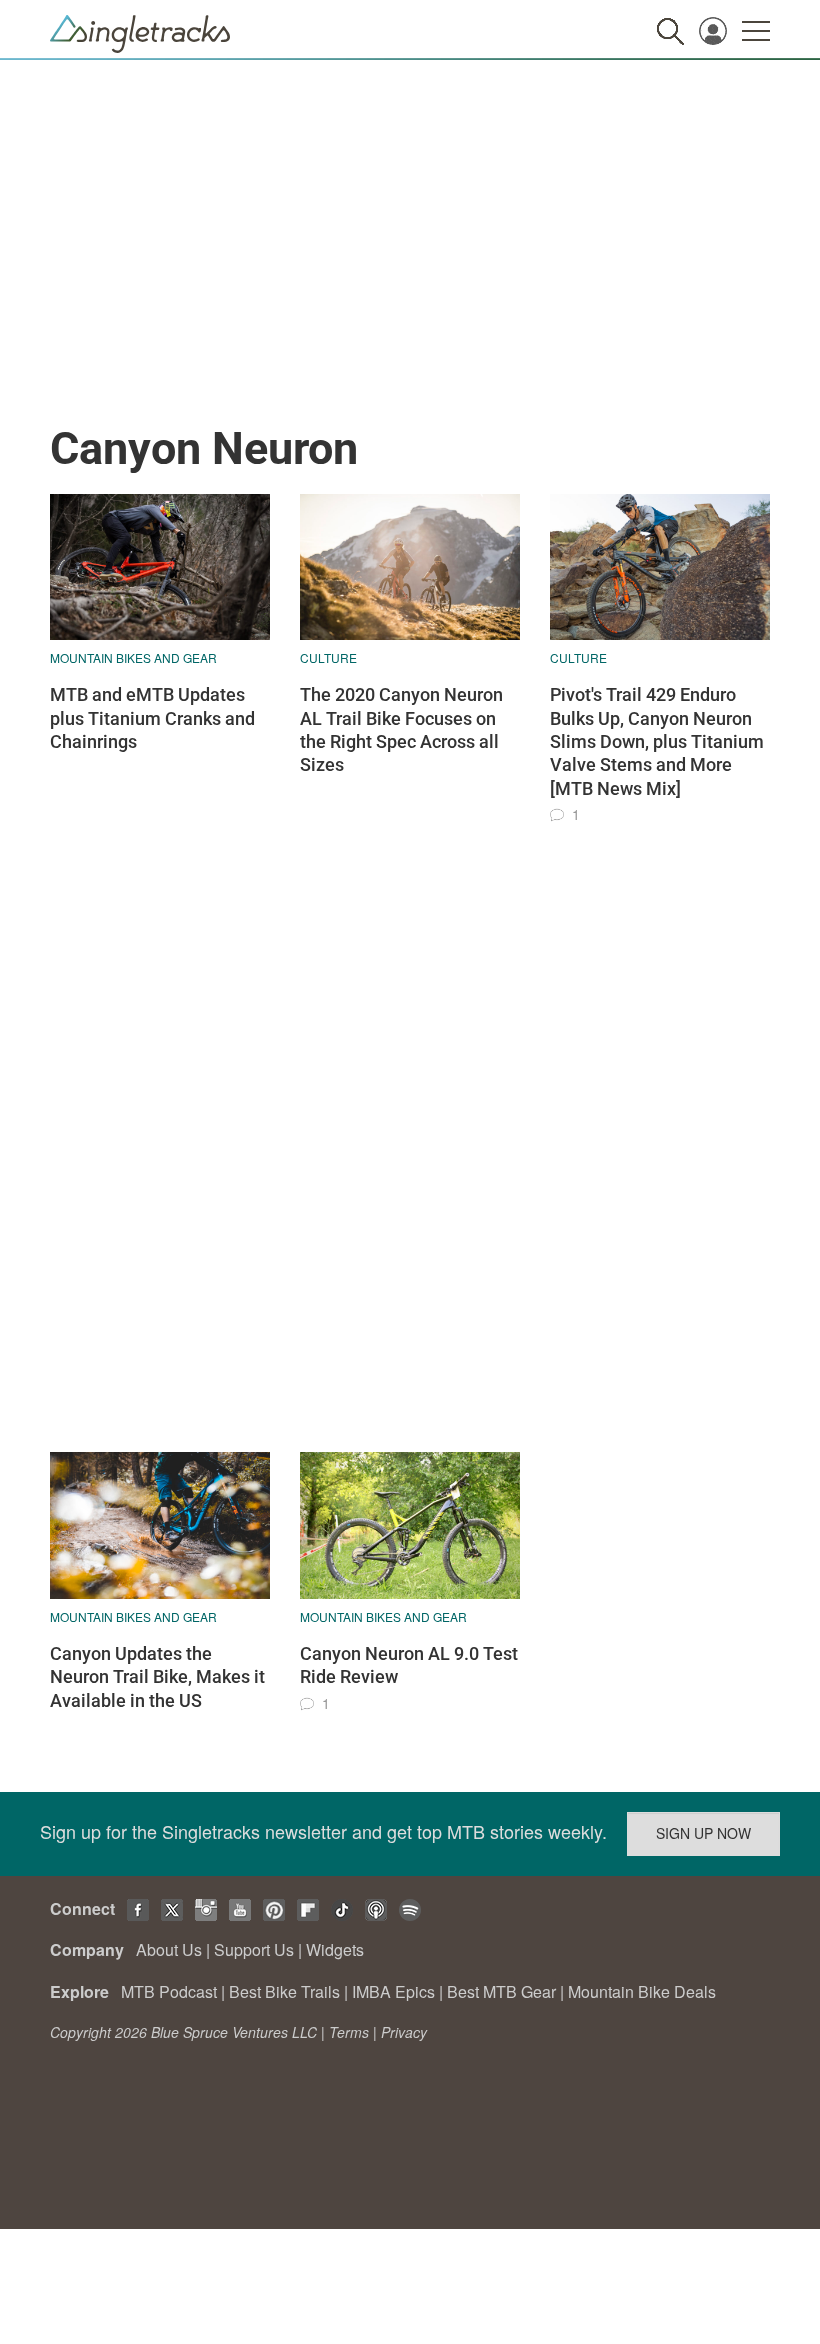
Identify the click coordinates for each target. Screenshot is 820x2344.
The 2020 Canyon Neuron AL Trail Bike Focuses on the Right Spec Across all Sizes (401, 729)
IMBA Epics (393, 1991)
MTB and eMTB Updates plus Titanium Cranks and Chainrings (152, 718)
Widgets (335, 1949)
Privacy (404, 2032)
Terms (349, 2032)
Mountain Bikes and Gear (133, 657)
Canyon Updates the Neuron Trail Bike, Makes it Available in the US (157, 1677)
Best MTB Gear (501, 1991)
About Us (169, 1949)
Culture (328, 657)
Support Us (254, 1949)
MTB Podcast (169, 1991)
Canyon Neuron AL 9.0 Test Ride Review (409, 1665)
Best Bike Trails (284, 1991)
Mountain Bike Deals (642, 1991)
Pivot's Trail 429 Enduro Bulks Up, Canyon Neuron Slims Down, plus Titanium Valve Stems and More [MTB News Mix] (657, 741)
